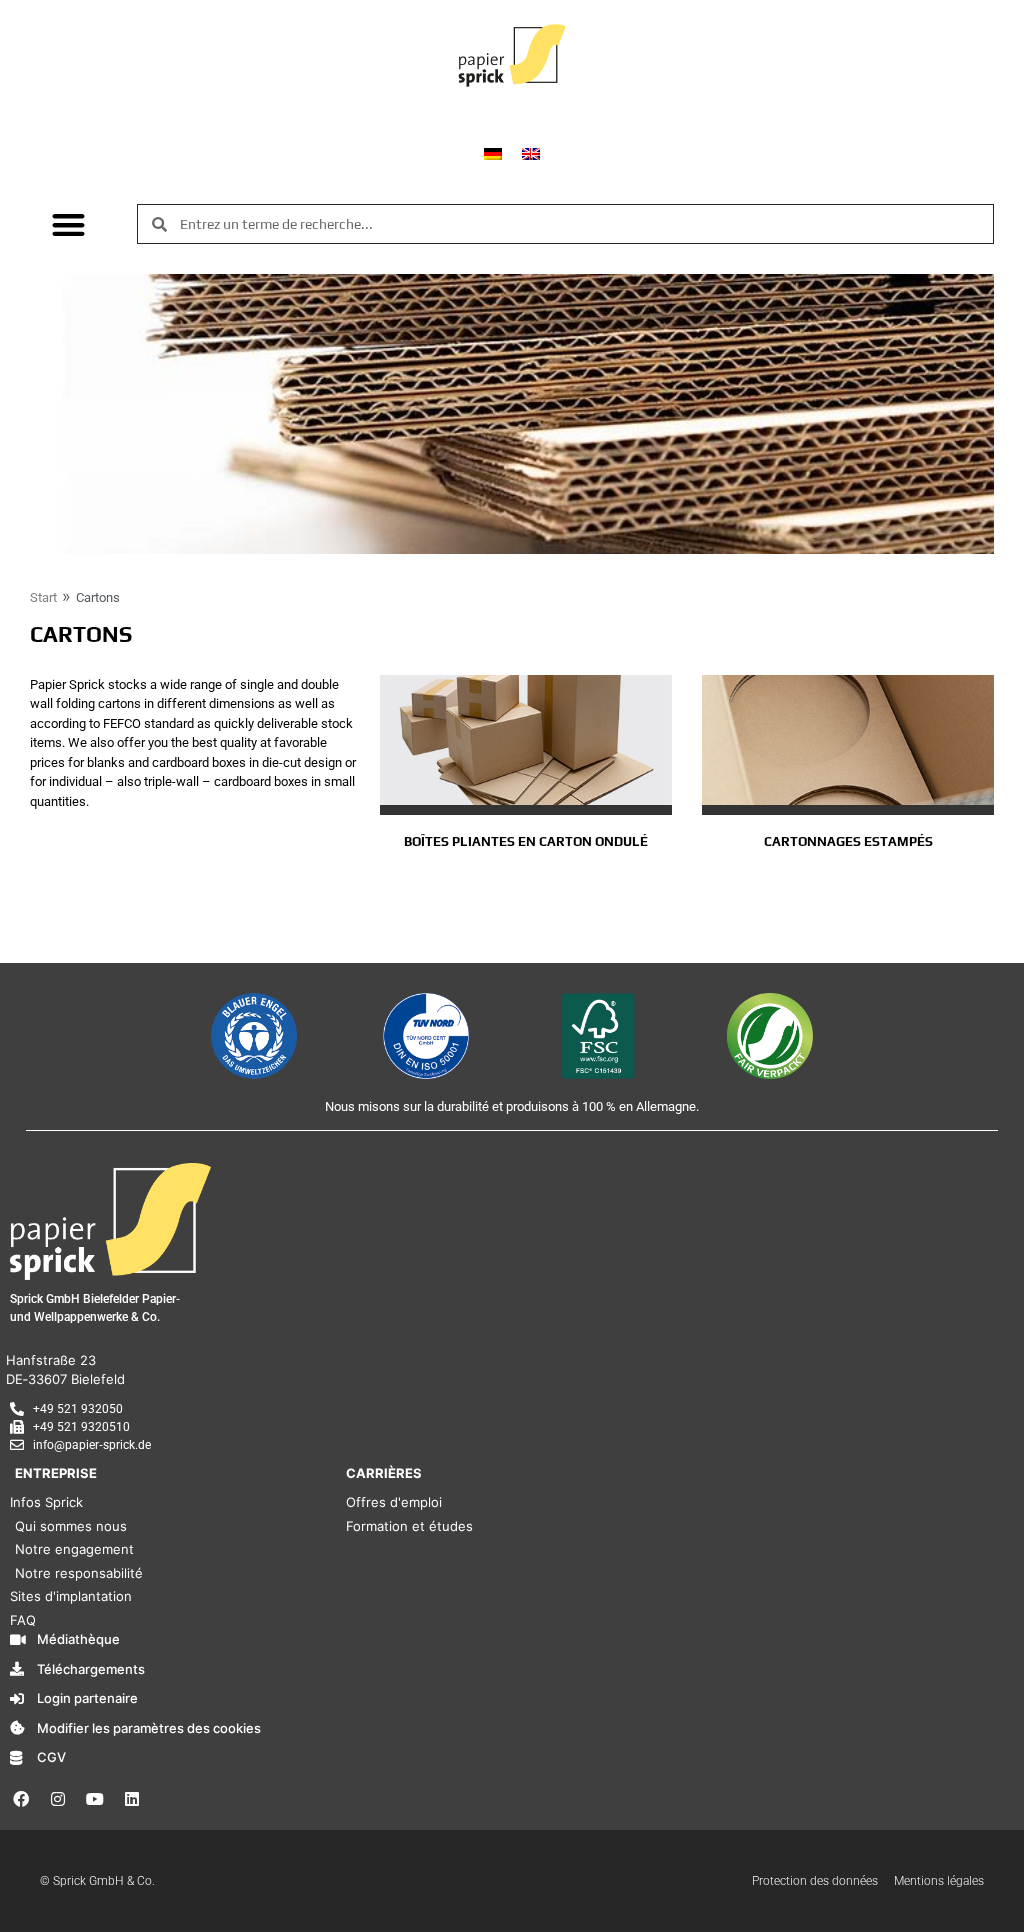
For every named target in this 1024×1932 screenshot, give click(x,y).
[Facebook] (21, 1799)
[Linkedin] (132, 1799)
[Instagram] (58, 1799)
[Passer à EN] (531, 152)
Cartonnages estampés (848, 841)
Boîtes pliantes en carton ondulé (526, 841)
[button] (68, 224)
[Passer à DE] (493, 152)
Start (43, 597)
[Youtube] (95, 1799)
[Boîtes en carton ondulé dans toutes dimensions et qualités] (526, 740)
